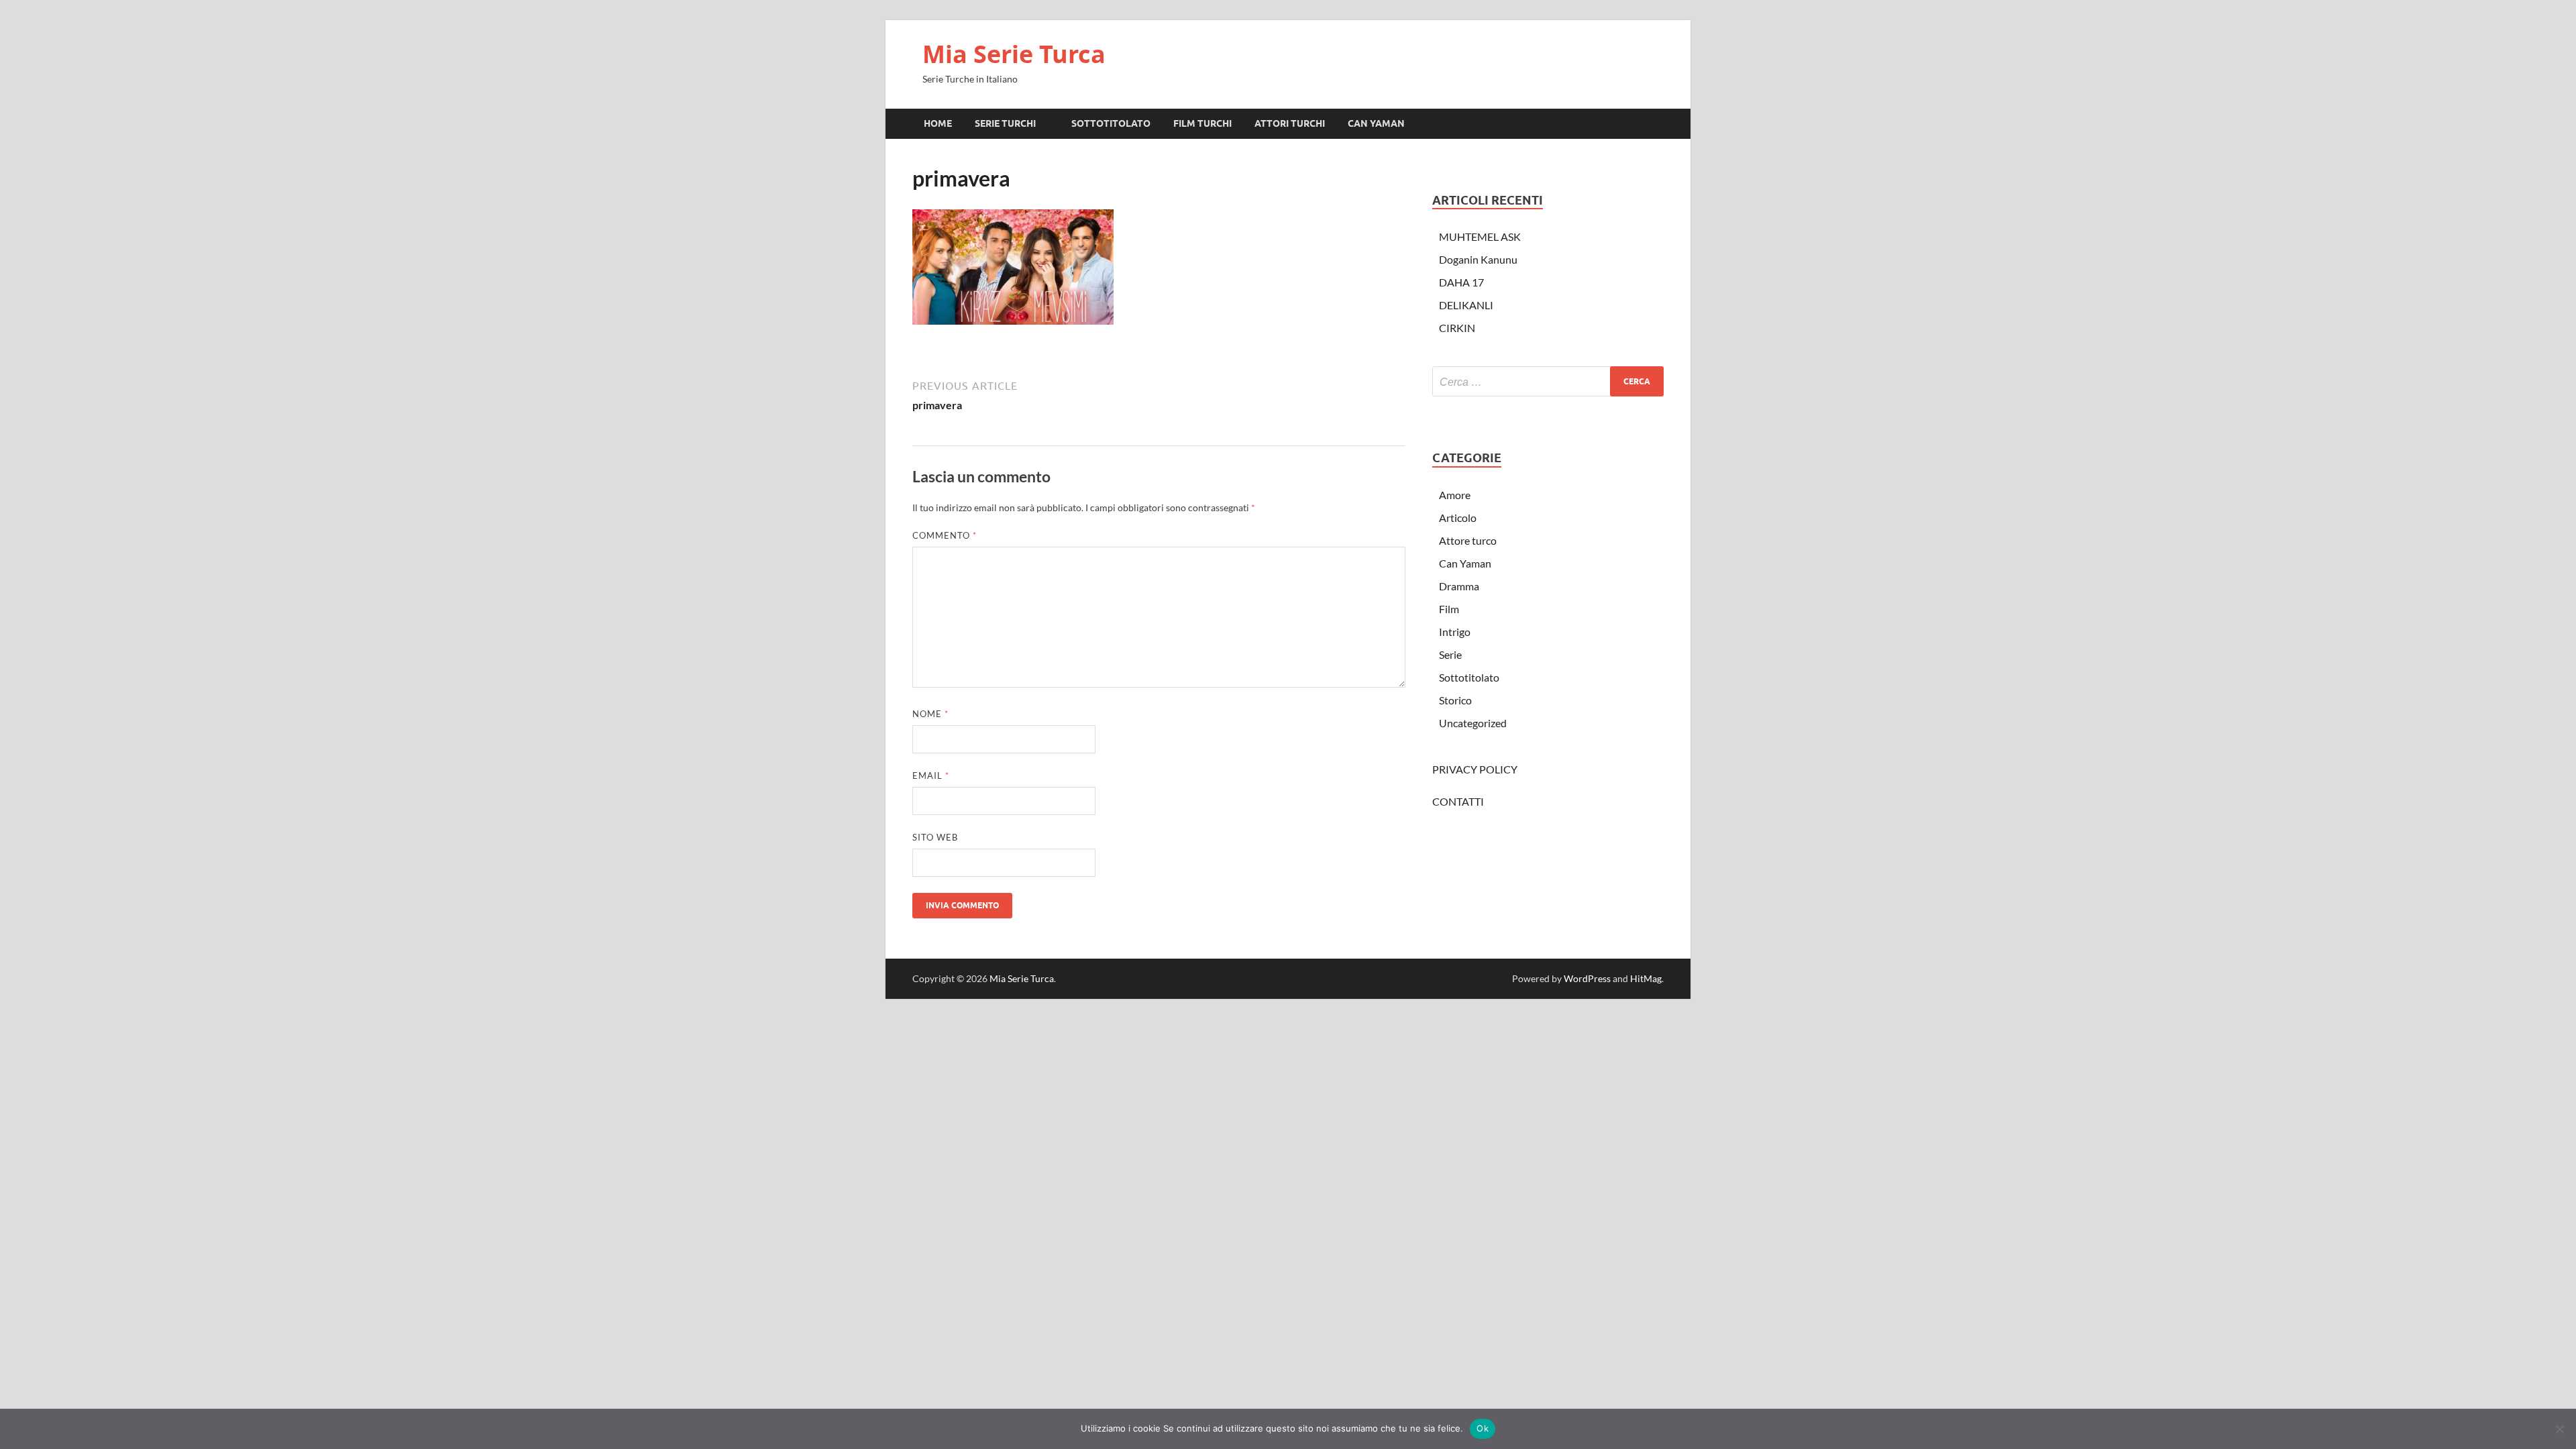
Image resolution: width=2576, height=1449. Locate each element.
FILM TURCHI (1202, 123)
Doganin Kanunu (1478, 259)
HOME (938, 123)
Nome (930, 714)
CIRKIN (1457, 328)
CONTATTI (1458, 801)
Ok (1483, 1428)
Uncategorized (1473, 723)
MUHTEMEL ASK (1480, 236)
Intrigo (1455, 632)
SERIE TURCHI (1005, 123)
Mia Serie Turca (1014, 54)
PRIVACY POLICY (1475, 769)
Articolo (1458, 518)
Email (931, 775)
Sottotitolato (1469, 677)
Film (1449, 609)
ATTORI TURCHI (1290, 123)
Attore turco (1468, 540)
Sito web (935, 837)
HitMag (1646, 978)
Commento (945, 535)
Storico (1455, 700)
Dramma (1459, 586)
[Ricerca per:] (1548, 381)
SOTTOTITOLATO (1111, 123)
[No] (2559, 1429)
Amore (1455, 495)
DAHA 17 (1461, 282)
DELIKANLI (1466, 305)
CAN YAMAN (1376, 123)
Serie (1450, 654)
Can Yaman (1465, 563)
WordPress (1587, 978)
